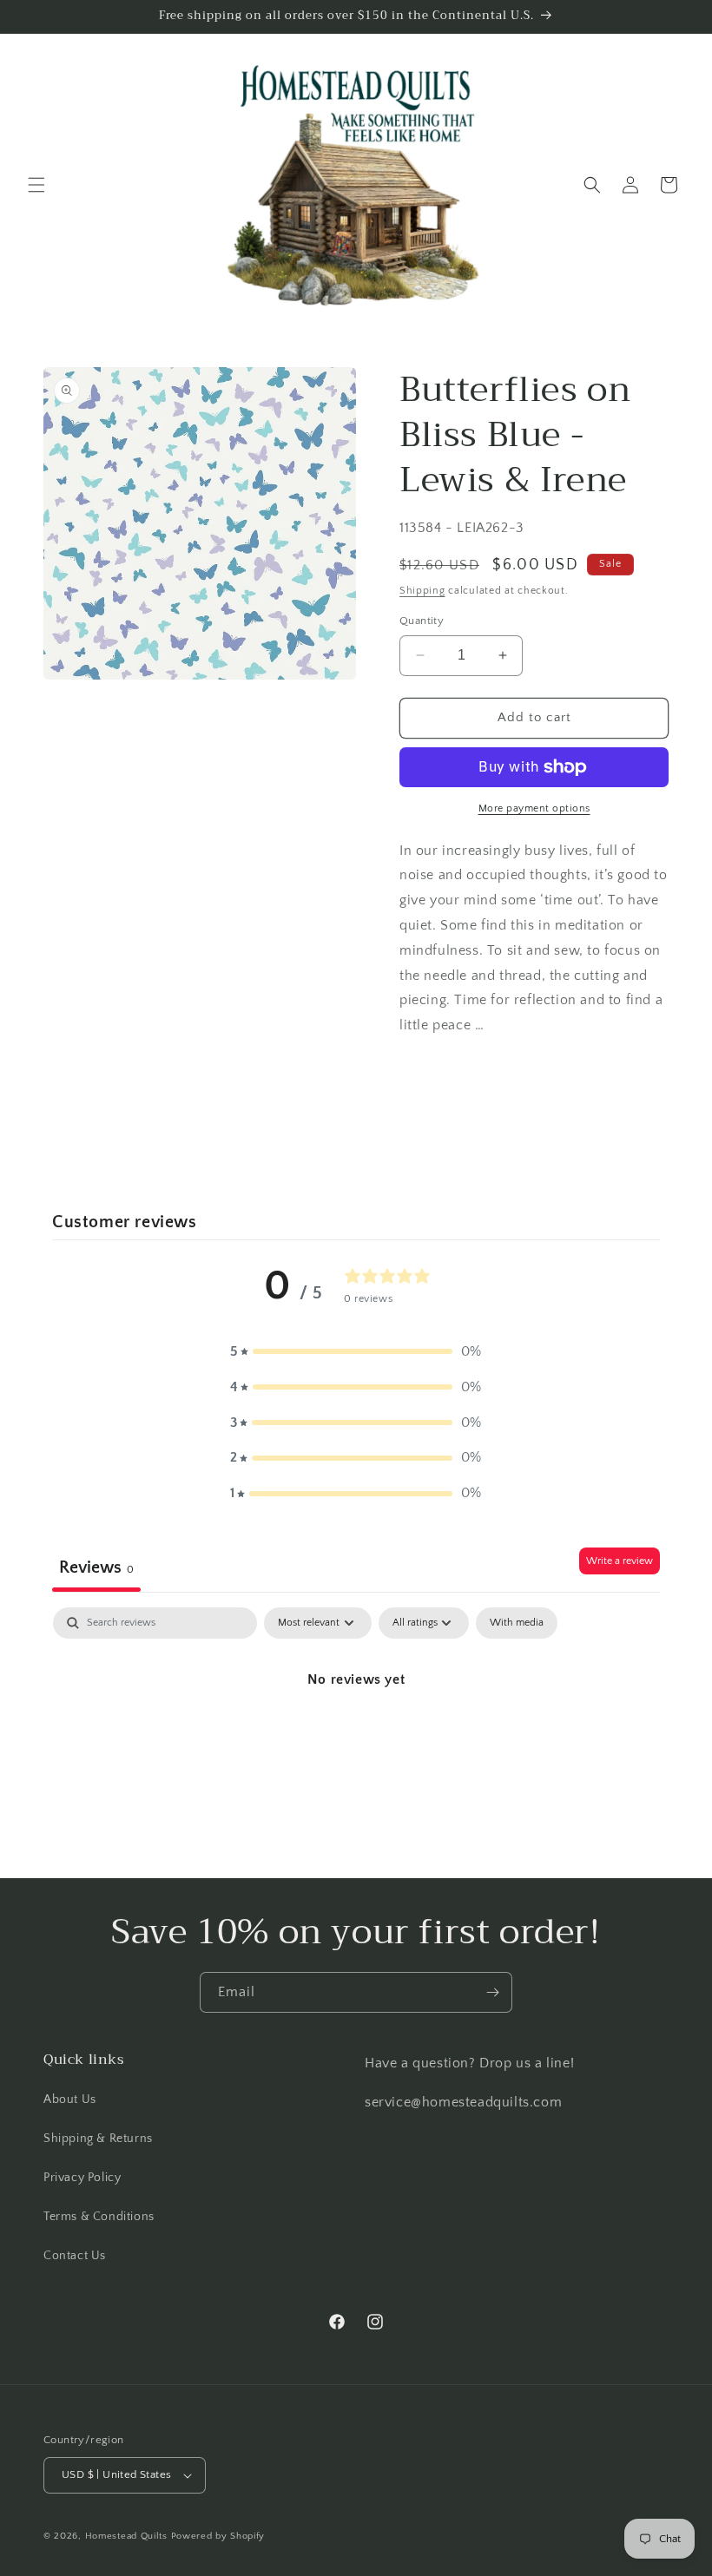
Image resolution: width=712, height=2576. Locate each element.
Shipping (422, 591)
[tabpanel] (356, 1738)
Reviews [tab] (96, 1567)
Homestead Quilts (126, 2536)
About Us (70, 2100)
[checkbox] (517, 1623)
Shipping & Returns (98, 2139)
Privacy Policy (82, 2178)
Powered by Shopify (218, 2536)
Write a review (620, 1561)
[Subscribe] (492, 1992)
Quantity (422, 621)
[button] (36, 185)
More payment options (534, 808)
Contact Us (75, 2256)
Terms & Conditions (99, 2217)
